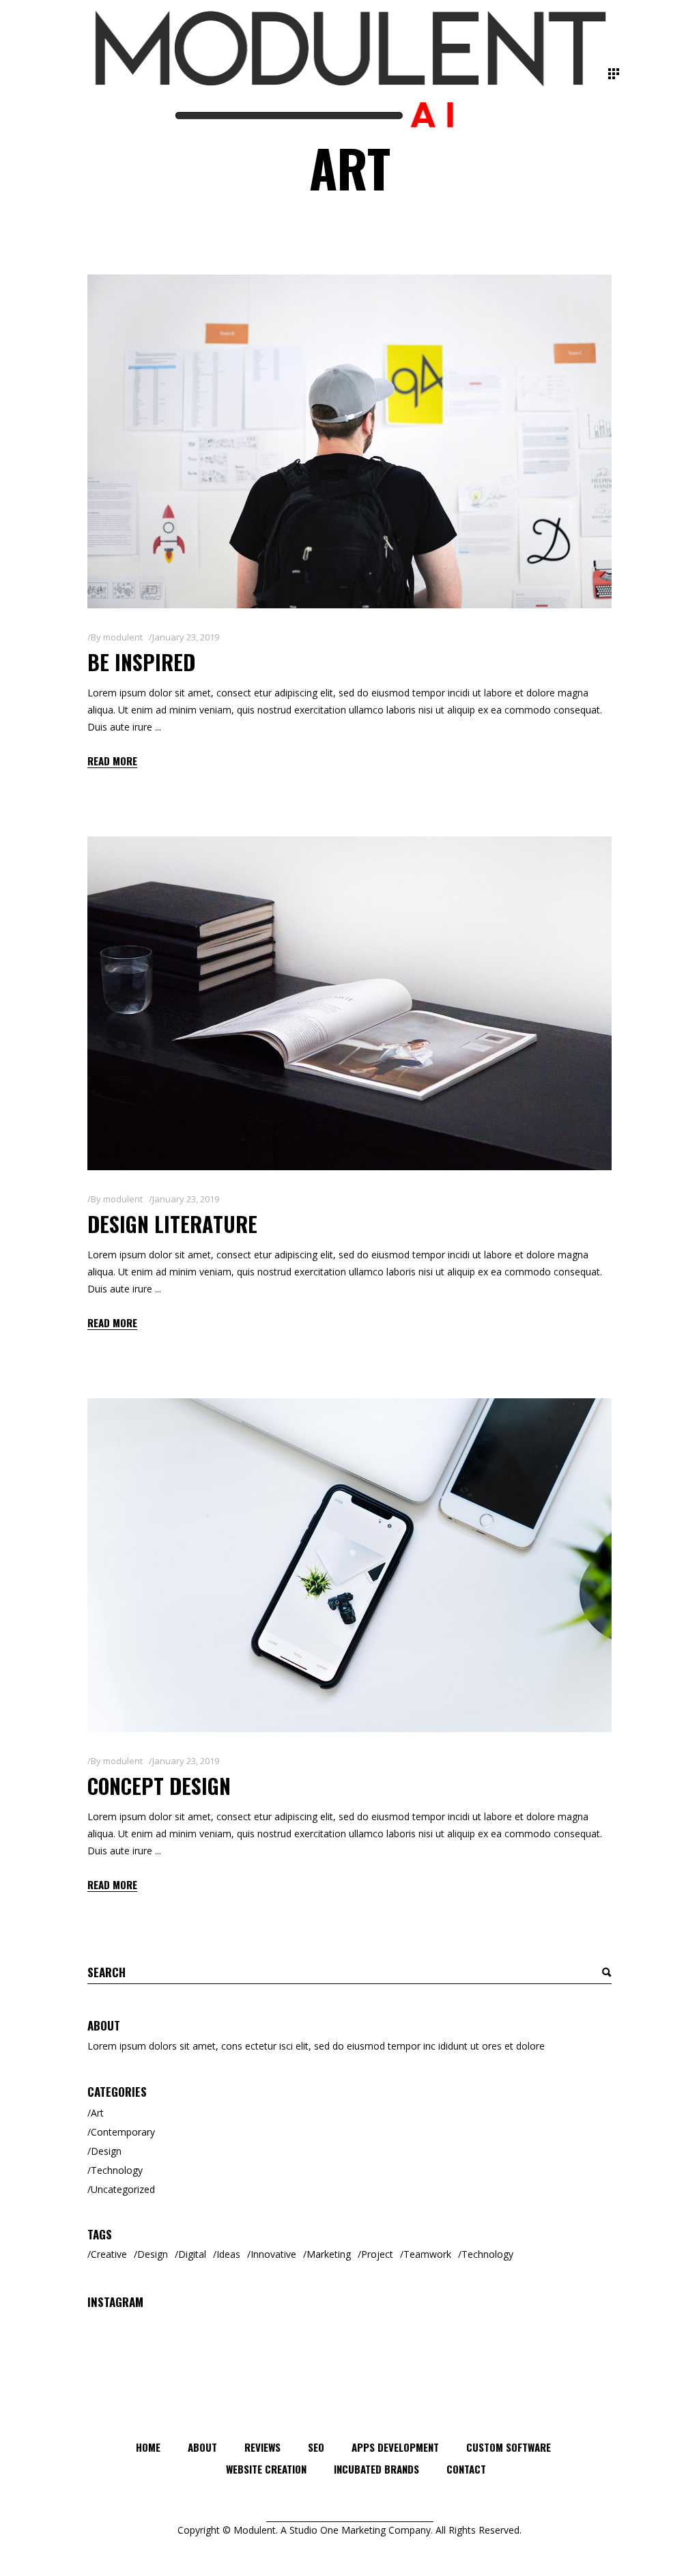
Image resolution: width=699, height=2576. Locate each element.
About (202, 2447)
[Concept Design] (349, 1565)
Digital (192, 2254)
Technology (117, 2170)
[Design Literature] (349, 1003)
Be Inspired (141, 662)
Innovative (273, 2254)
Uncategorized (123, 2189)
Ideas (228, 2254)
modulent (123, 637)
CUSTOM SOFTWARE (509, 2447)
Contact (466, 2469)
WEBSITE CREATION (266, 2469)
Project (377, 2254)
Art (97, 2113)
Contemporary (123, 2132)
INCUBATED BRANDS (376, 2469)
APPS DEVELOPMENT (395, 2447)
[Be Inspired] (349, 441)
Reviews (262, 2447)
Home (148, 2447)
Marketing (329, 2254)
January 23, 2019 (186, 637)
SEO (316, 2447)
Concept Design (159, 1786)
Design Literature (172, 1224)
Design (106, 2151)
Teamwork (427, 2254)
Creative (109, 2254)
